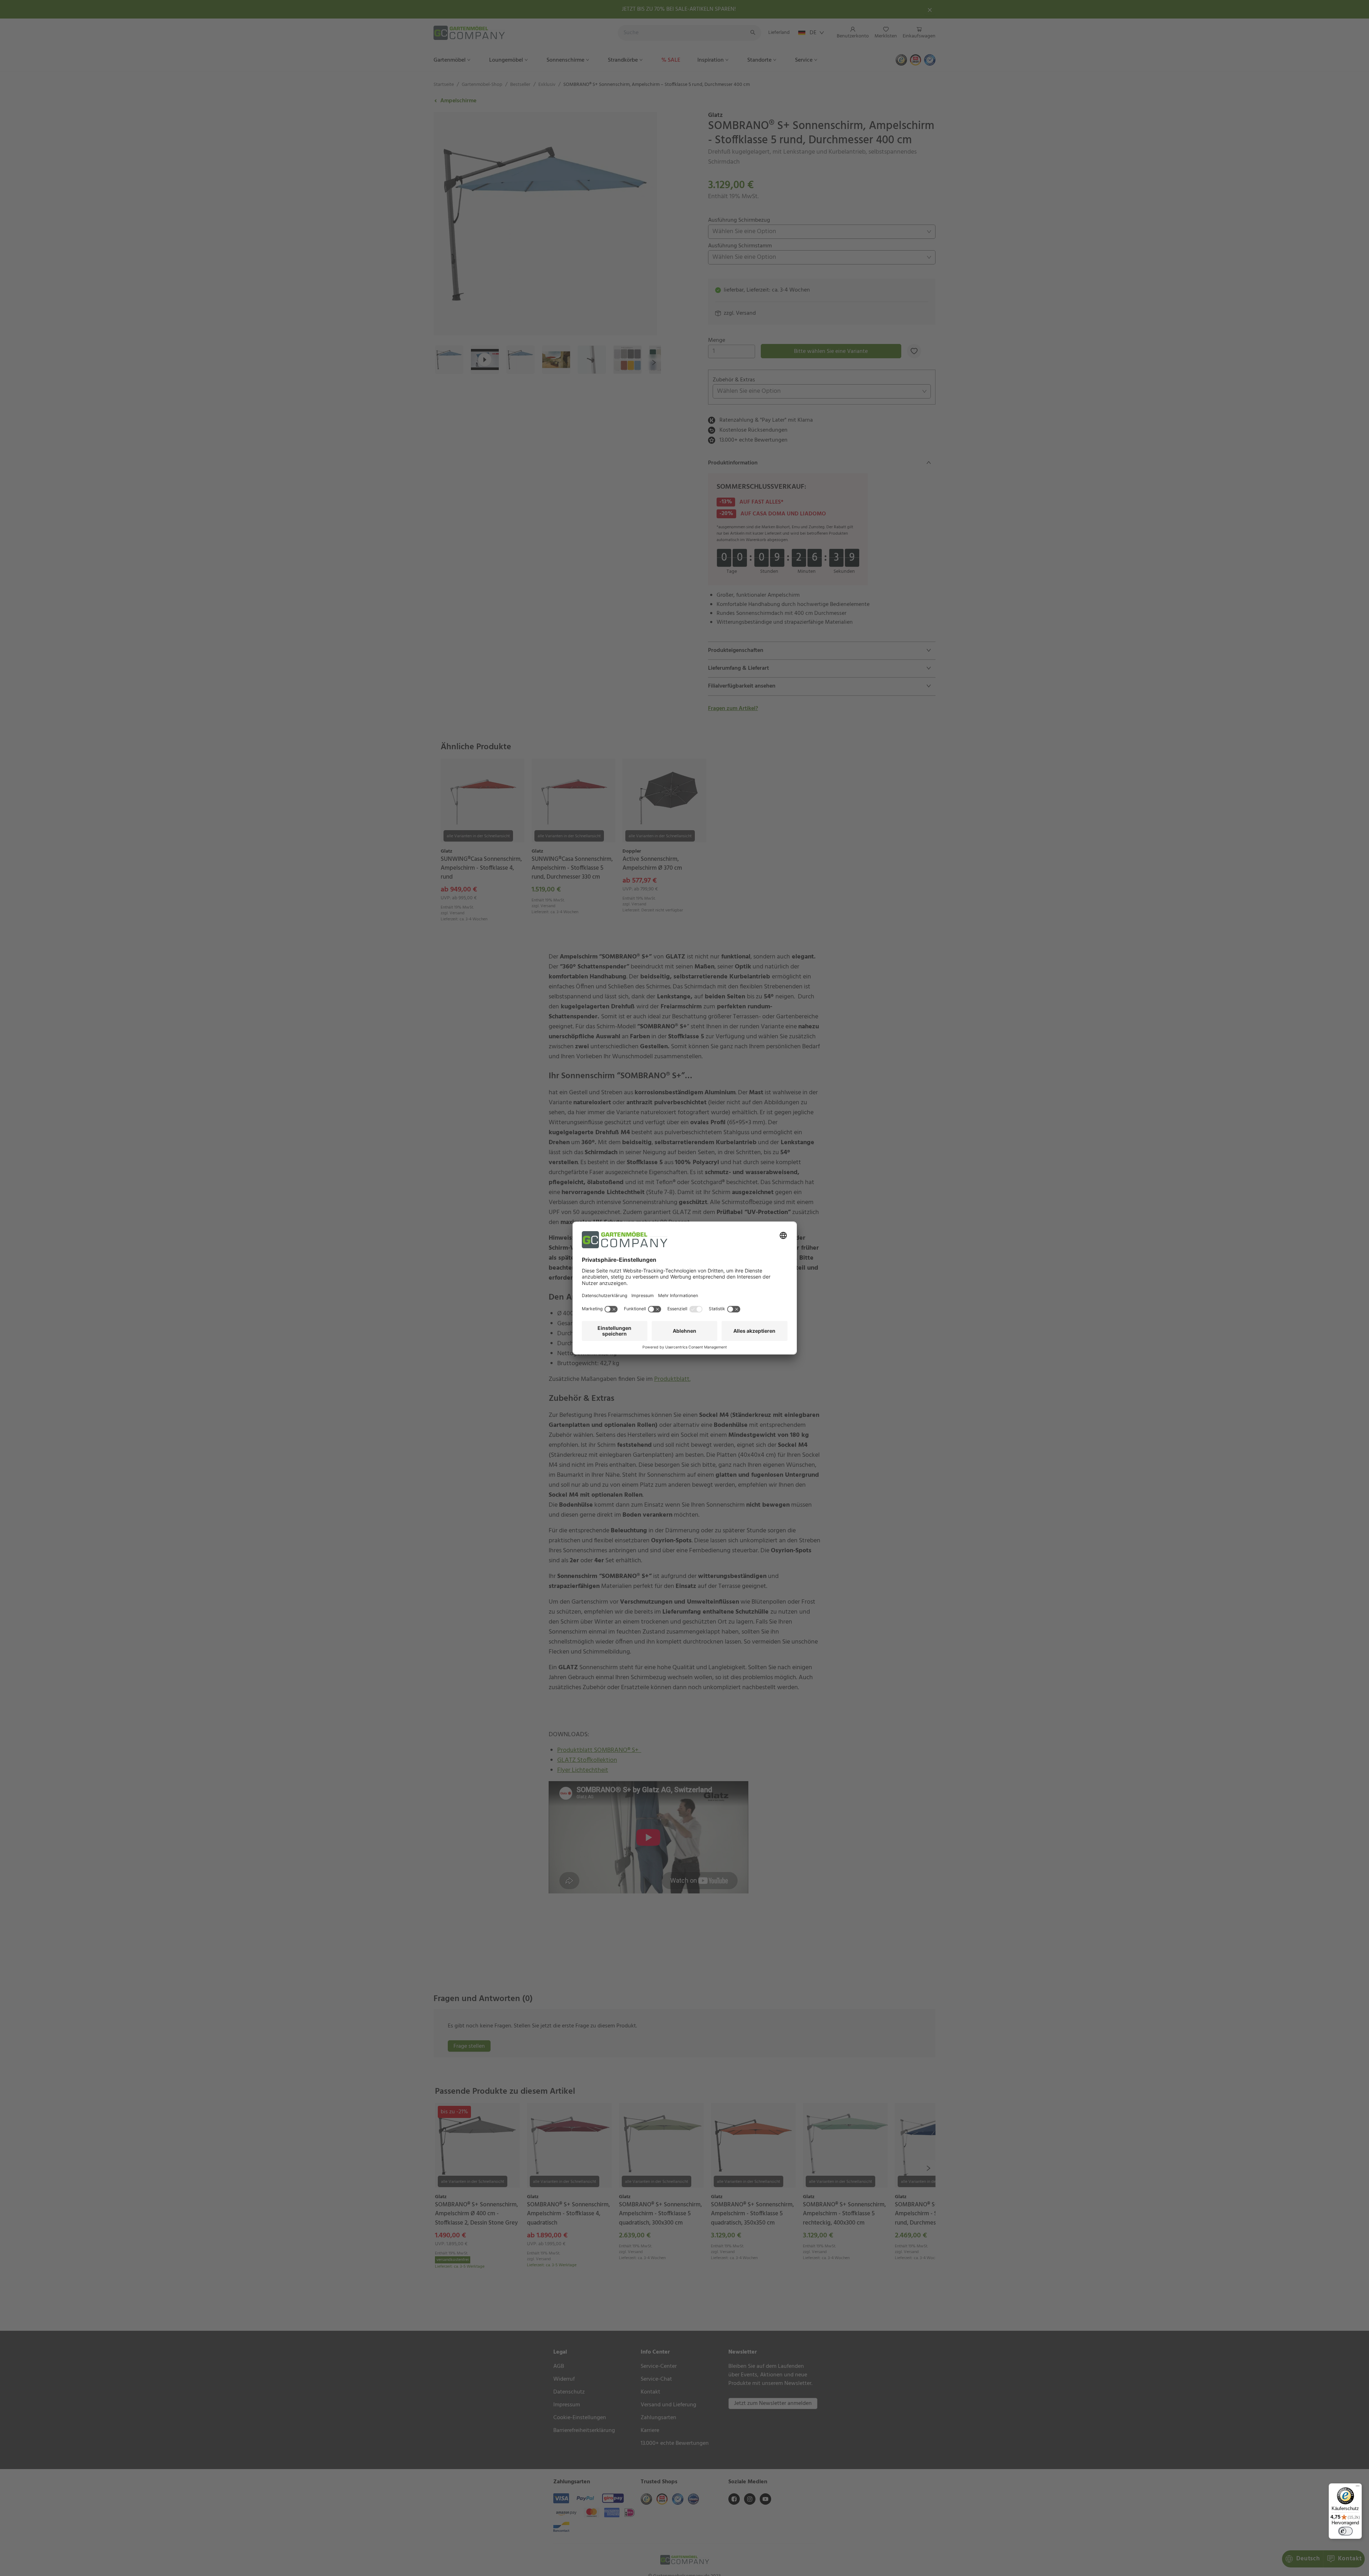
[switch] (1345, 2531)
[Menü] (1358, 2488)
